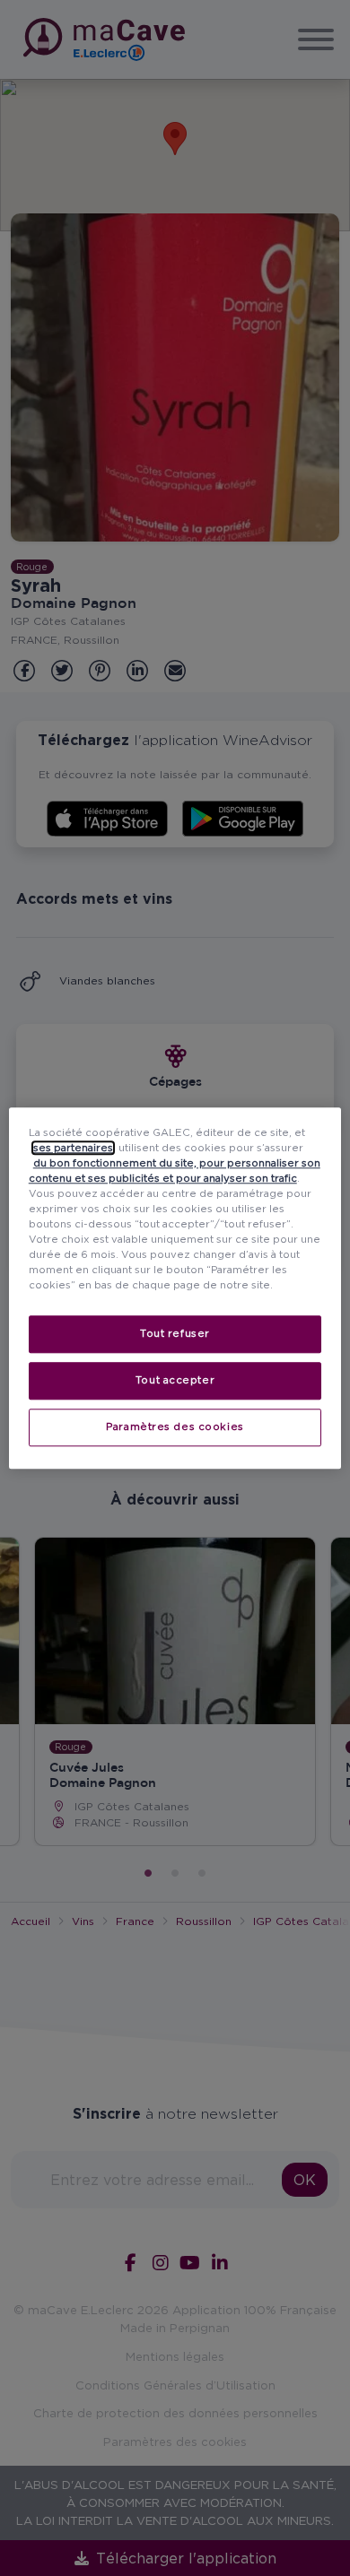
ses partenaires (73, 1148)
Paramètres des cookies (175, 1427)
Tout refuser (175, 1333)
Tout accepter (175, 1380)
